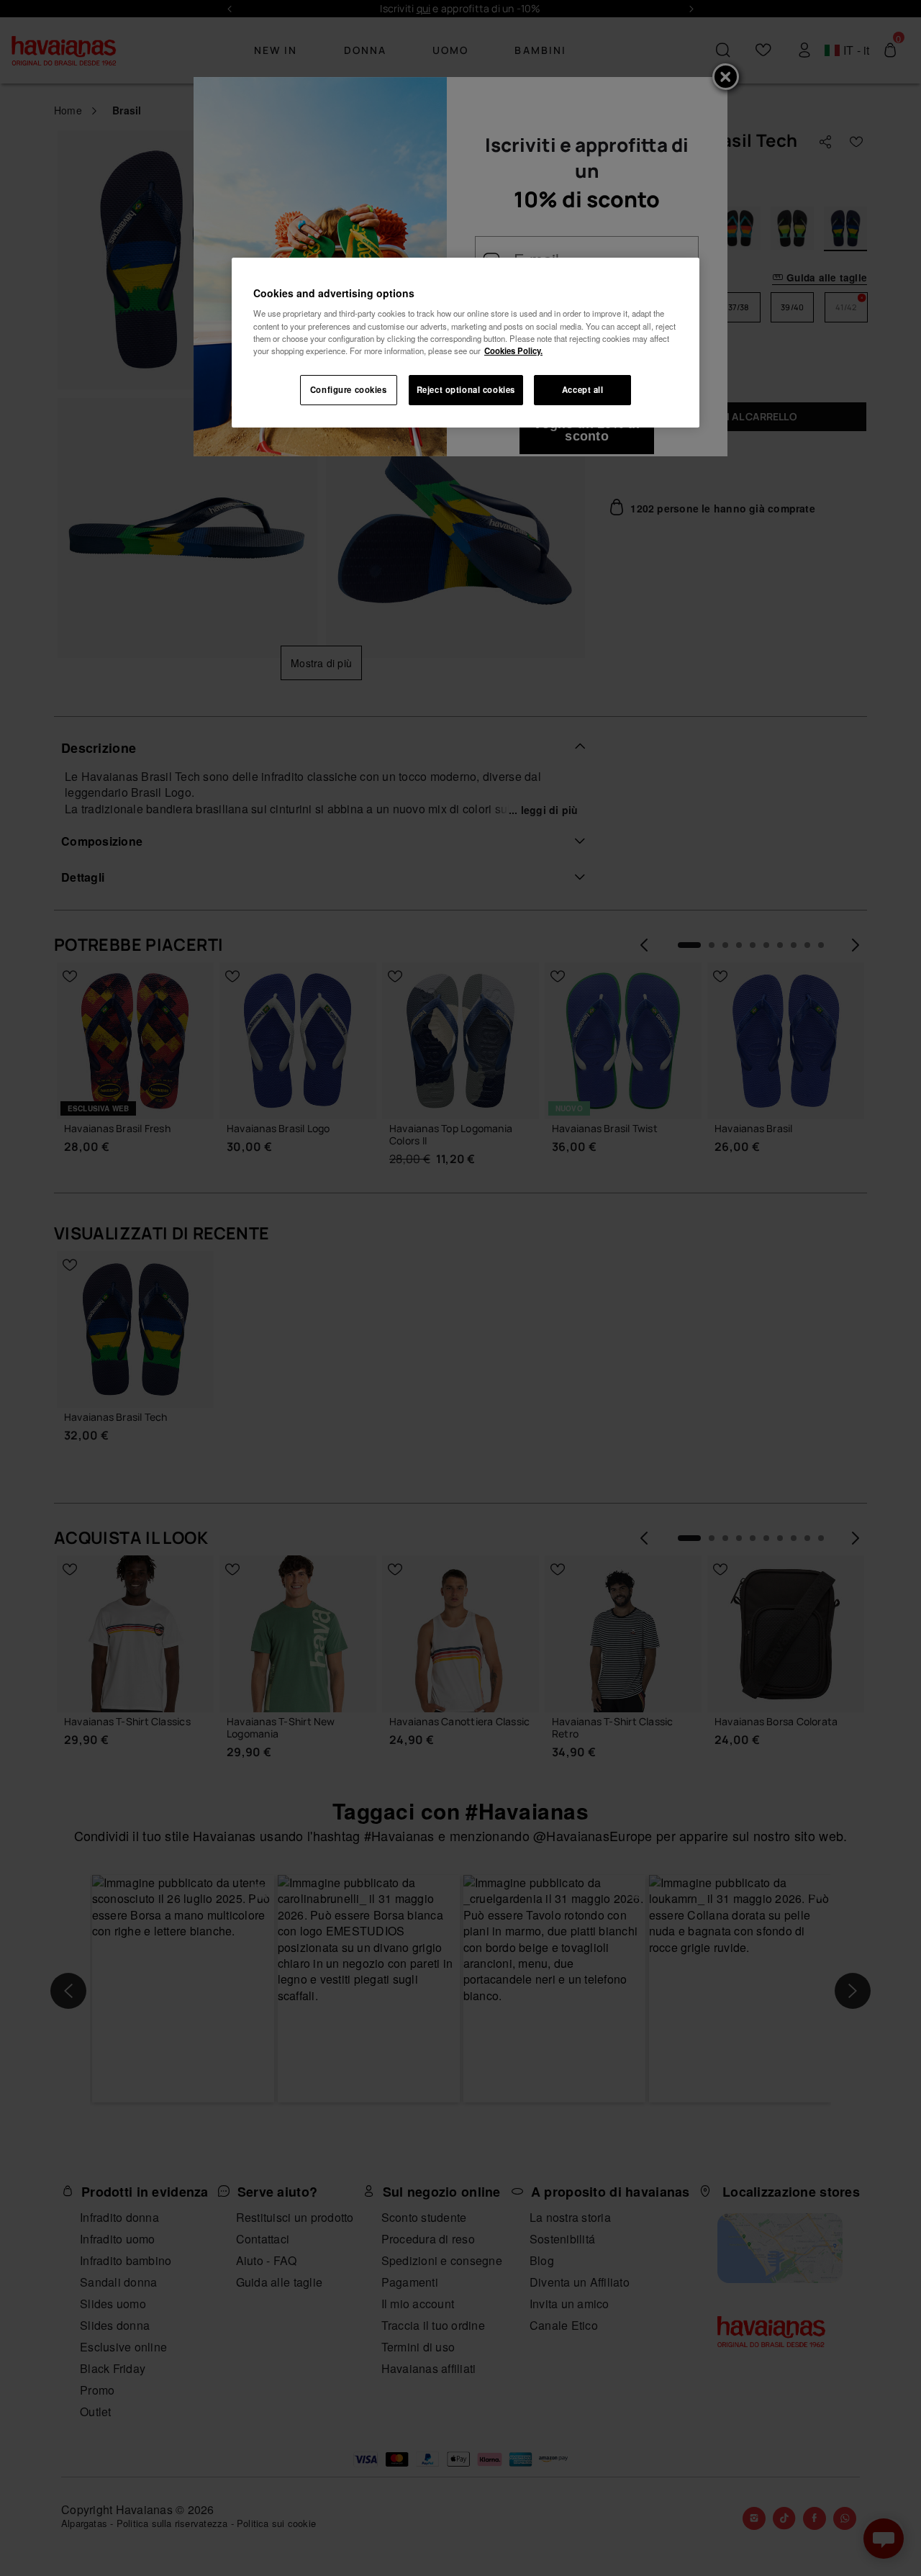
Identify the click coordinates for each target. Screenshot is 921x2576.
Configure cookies (349, 389)
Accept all (583, 389)
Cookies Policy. (513, 351)
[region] (466, 343)
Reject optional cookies (466, 389)
